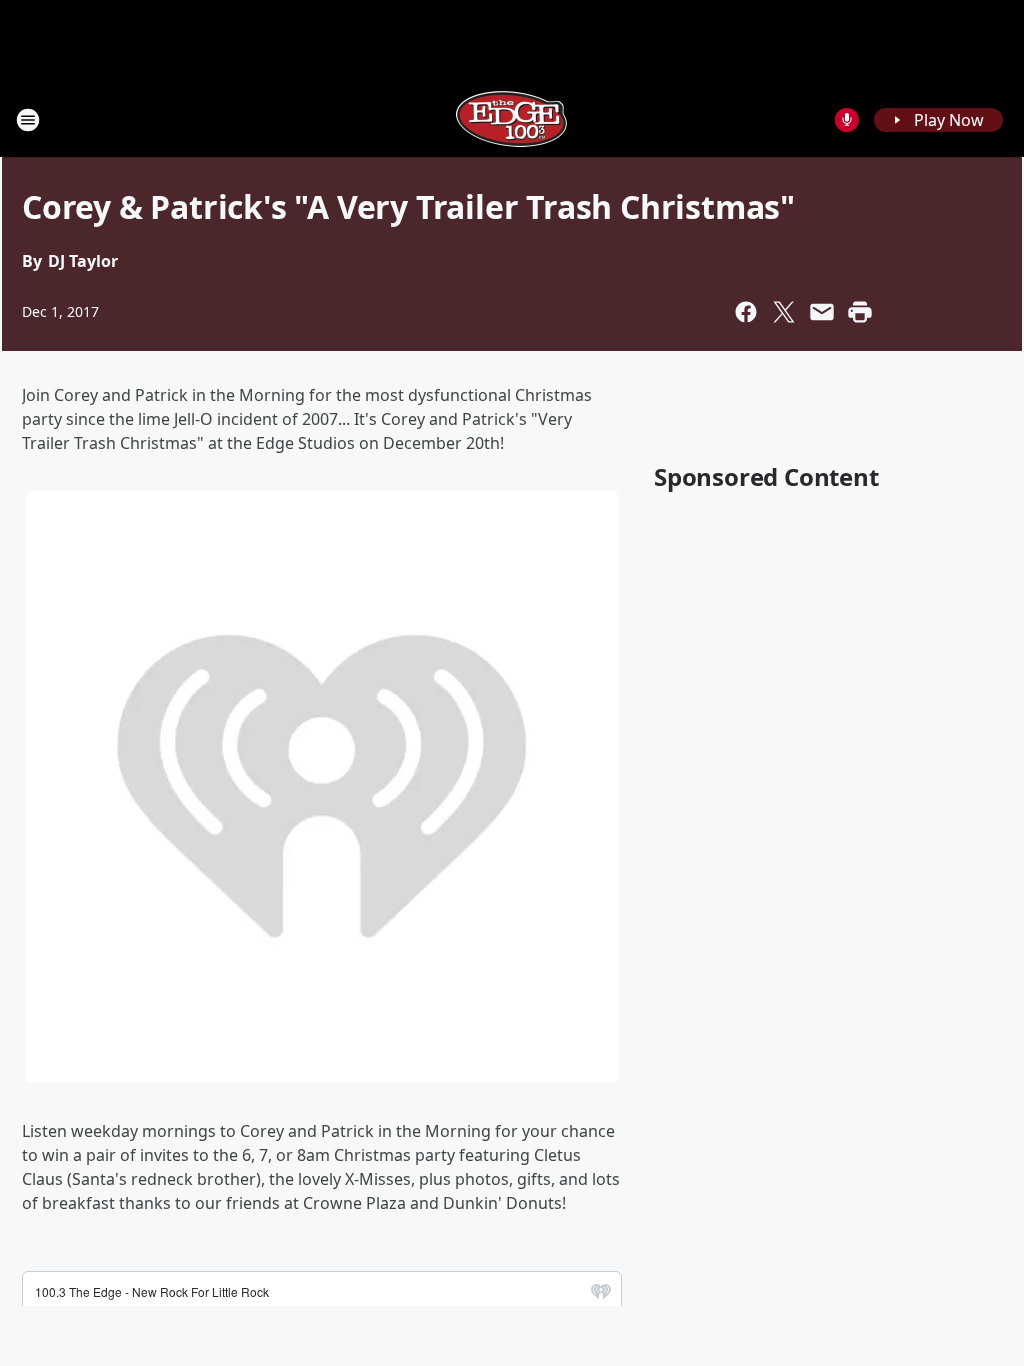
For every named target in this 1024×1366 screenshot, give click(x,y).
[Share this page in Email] (822, 312)
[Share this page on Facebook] (746, 312)
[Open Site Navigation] (28, 120)
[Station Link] (512, 119)
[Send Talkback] (847, 120)
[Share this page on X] (784, 312)
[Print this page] (860, 312)
